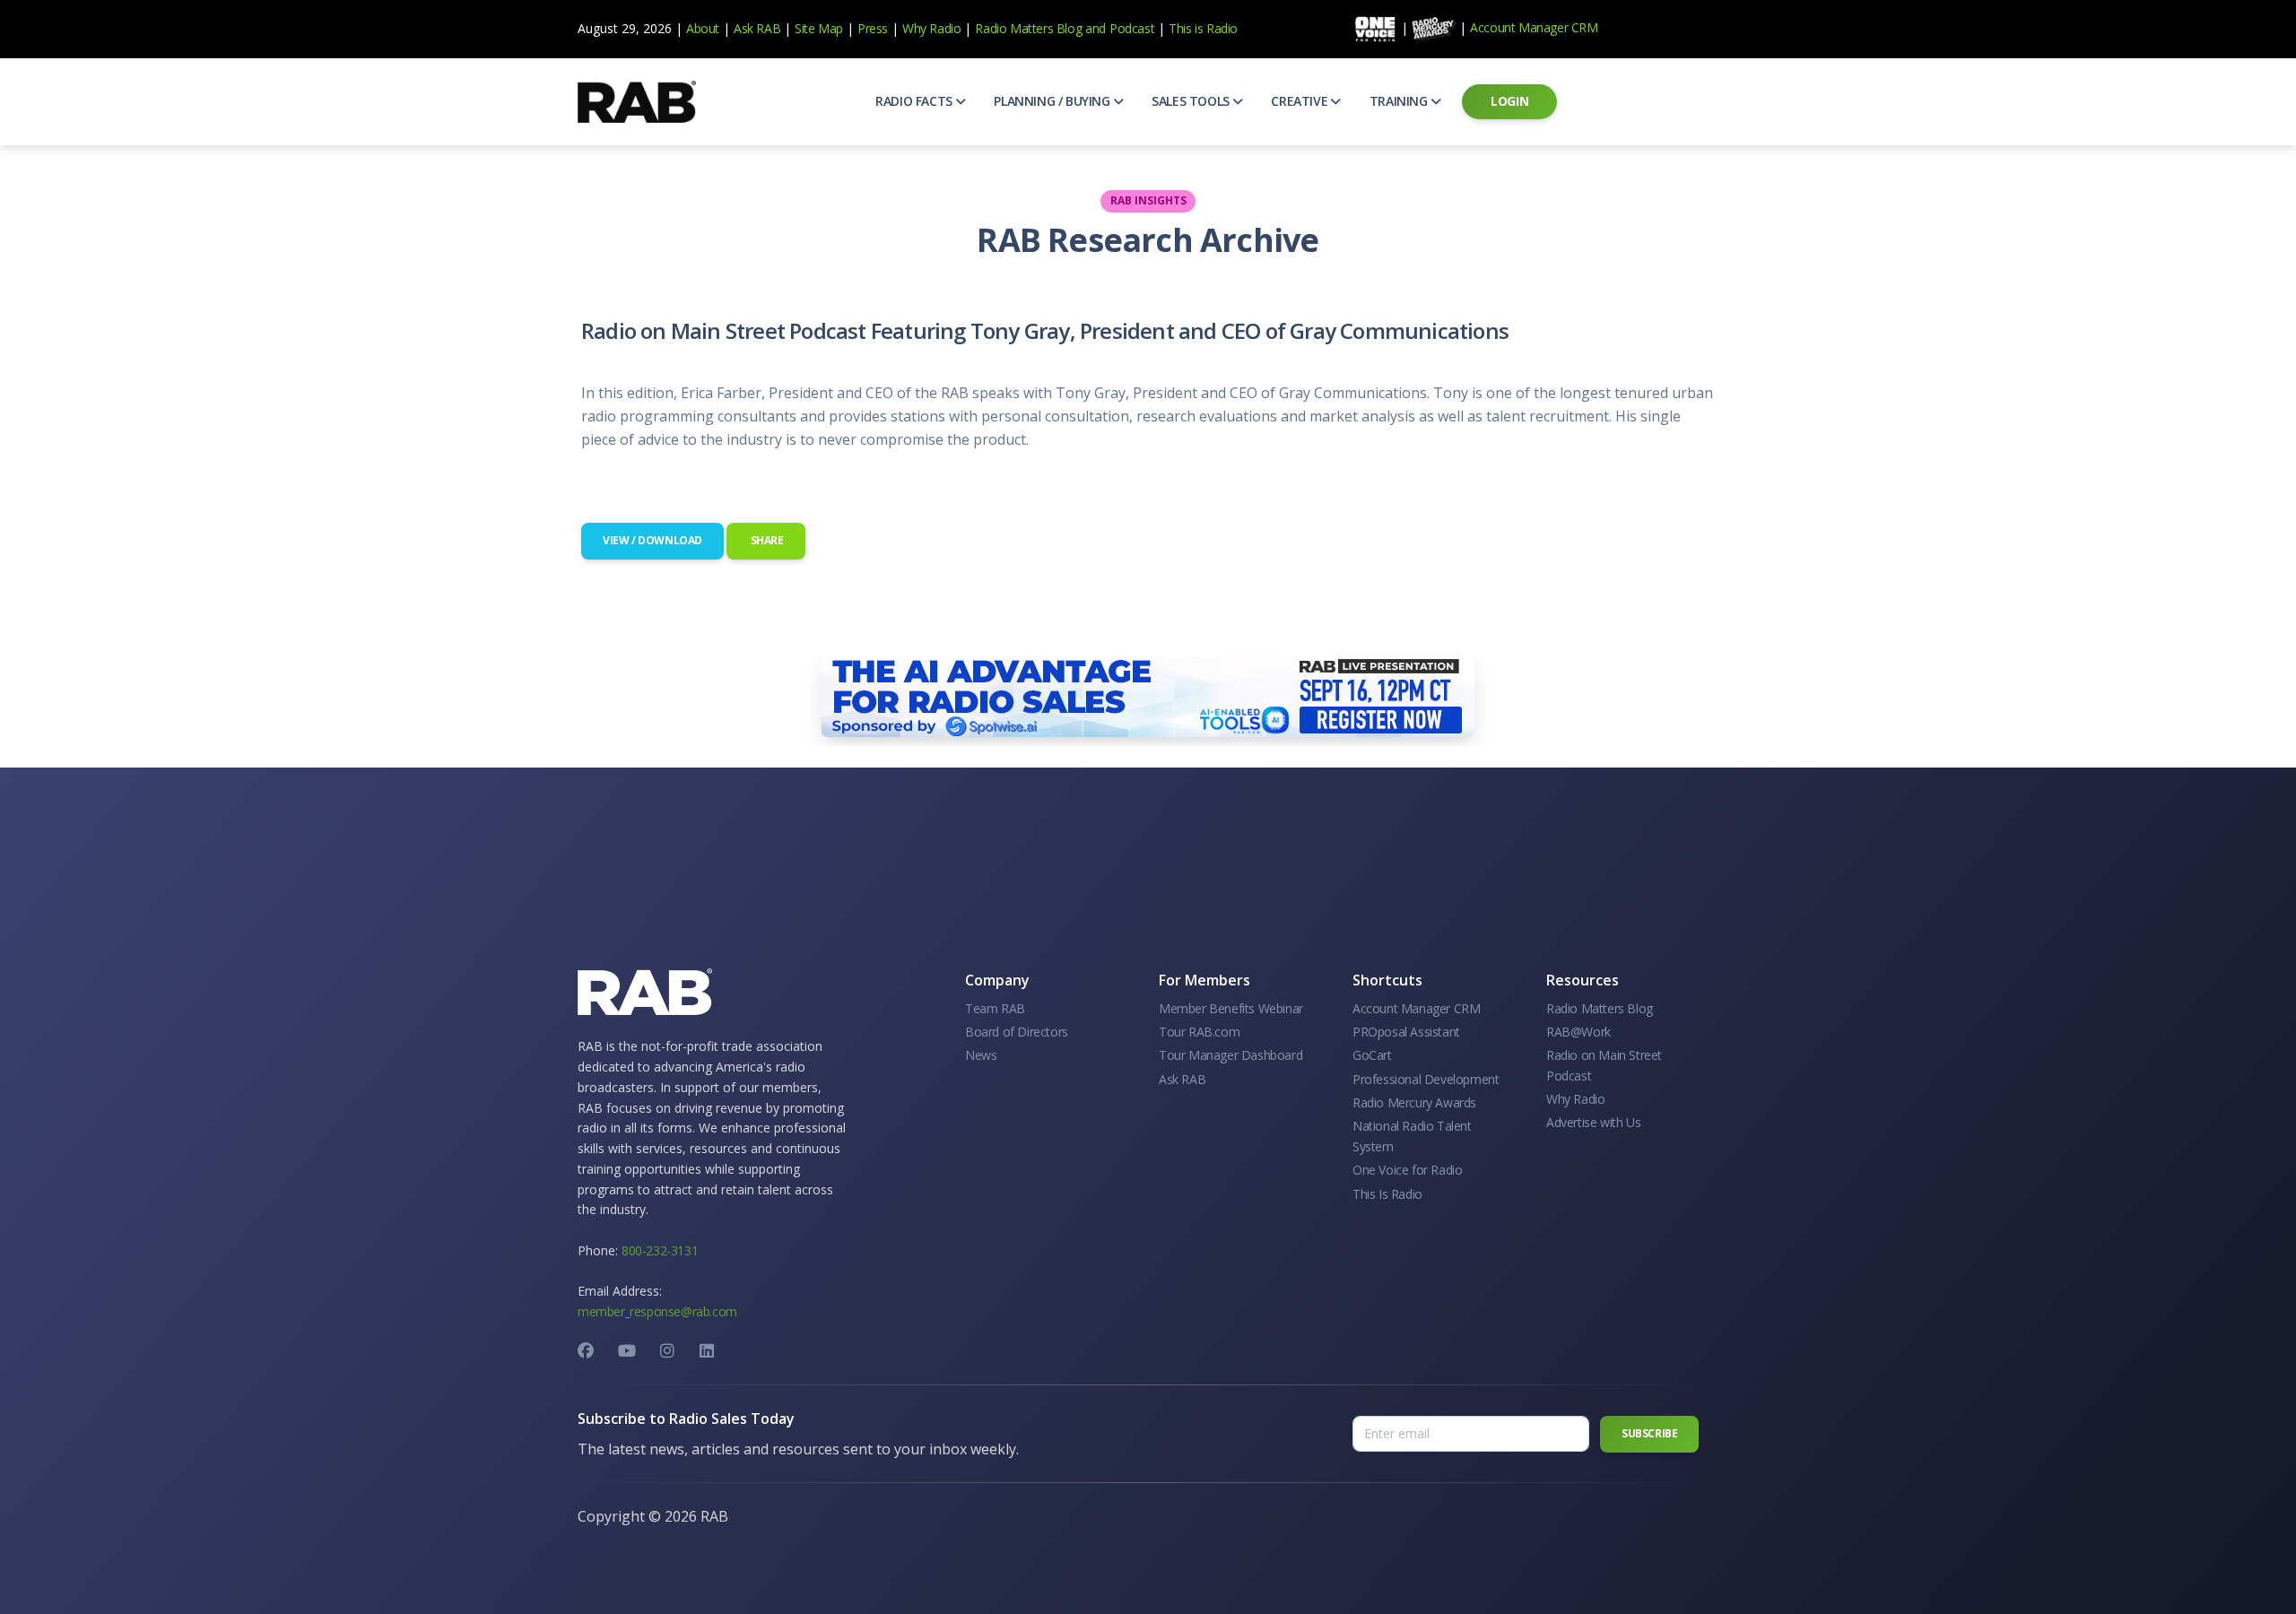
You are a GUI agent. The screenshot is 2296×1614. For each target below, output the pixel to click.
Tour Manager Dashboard (1231, 1055)
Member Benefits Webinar (1231, 1008)
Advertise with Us (1593, 1122)
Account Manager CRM (1534, 27)
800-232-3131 (660, 1250)
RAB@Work (1578, 1032)
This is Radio (1203, 28)
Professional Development (1426, 1079)
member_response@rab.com (657, 1311)
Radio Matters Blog (1028, 28)
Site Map (819, 28)
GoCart (1372, 1055)
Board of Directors (1017, 1032)
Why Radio (931, 28)
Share (766, 540)
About (703, 28)
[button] (920, 101)
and (1096, 28)
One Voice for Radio (1407, 1170)
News (981, 1055)
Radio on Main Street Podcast (1604, 1065)
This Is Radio (1387, 1194)
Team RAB (995, 1008)
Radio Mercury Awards (1414, 1102)
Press (873, 28)
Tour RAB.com (1199, 1032)
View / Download (652, 540)
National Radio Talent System (1412, 1136)
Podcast (1132, 28)
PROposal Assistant (1406, 1032)
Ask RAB (757, 28)
